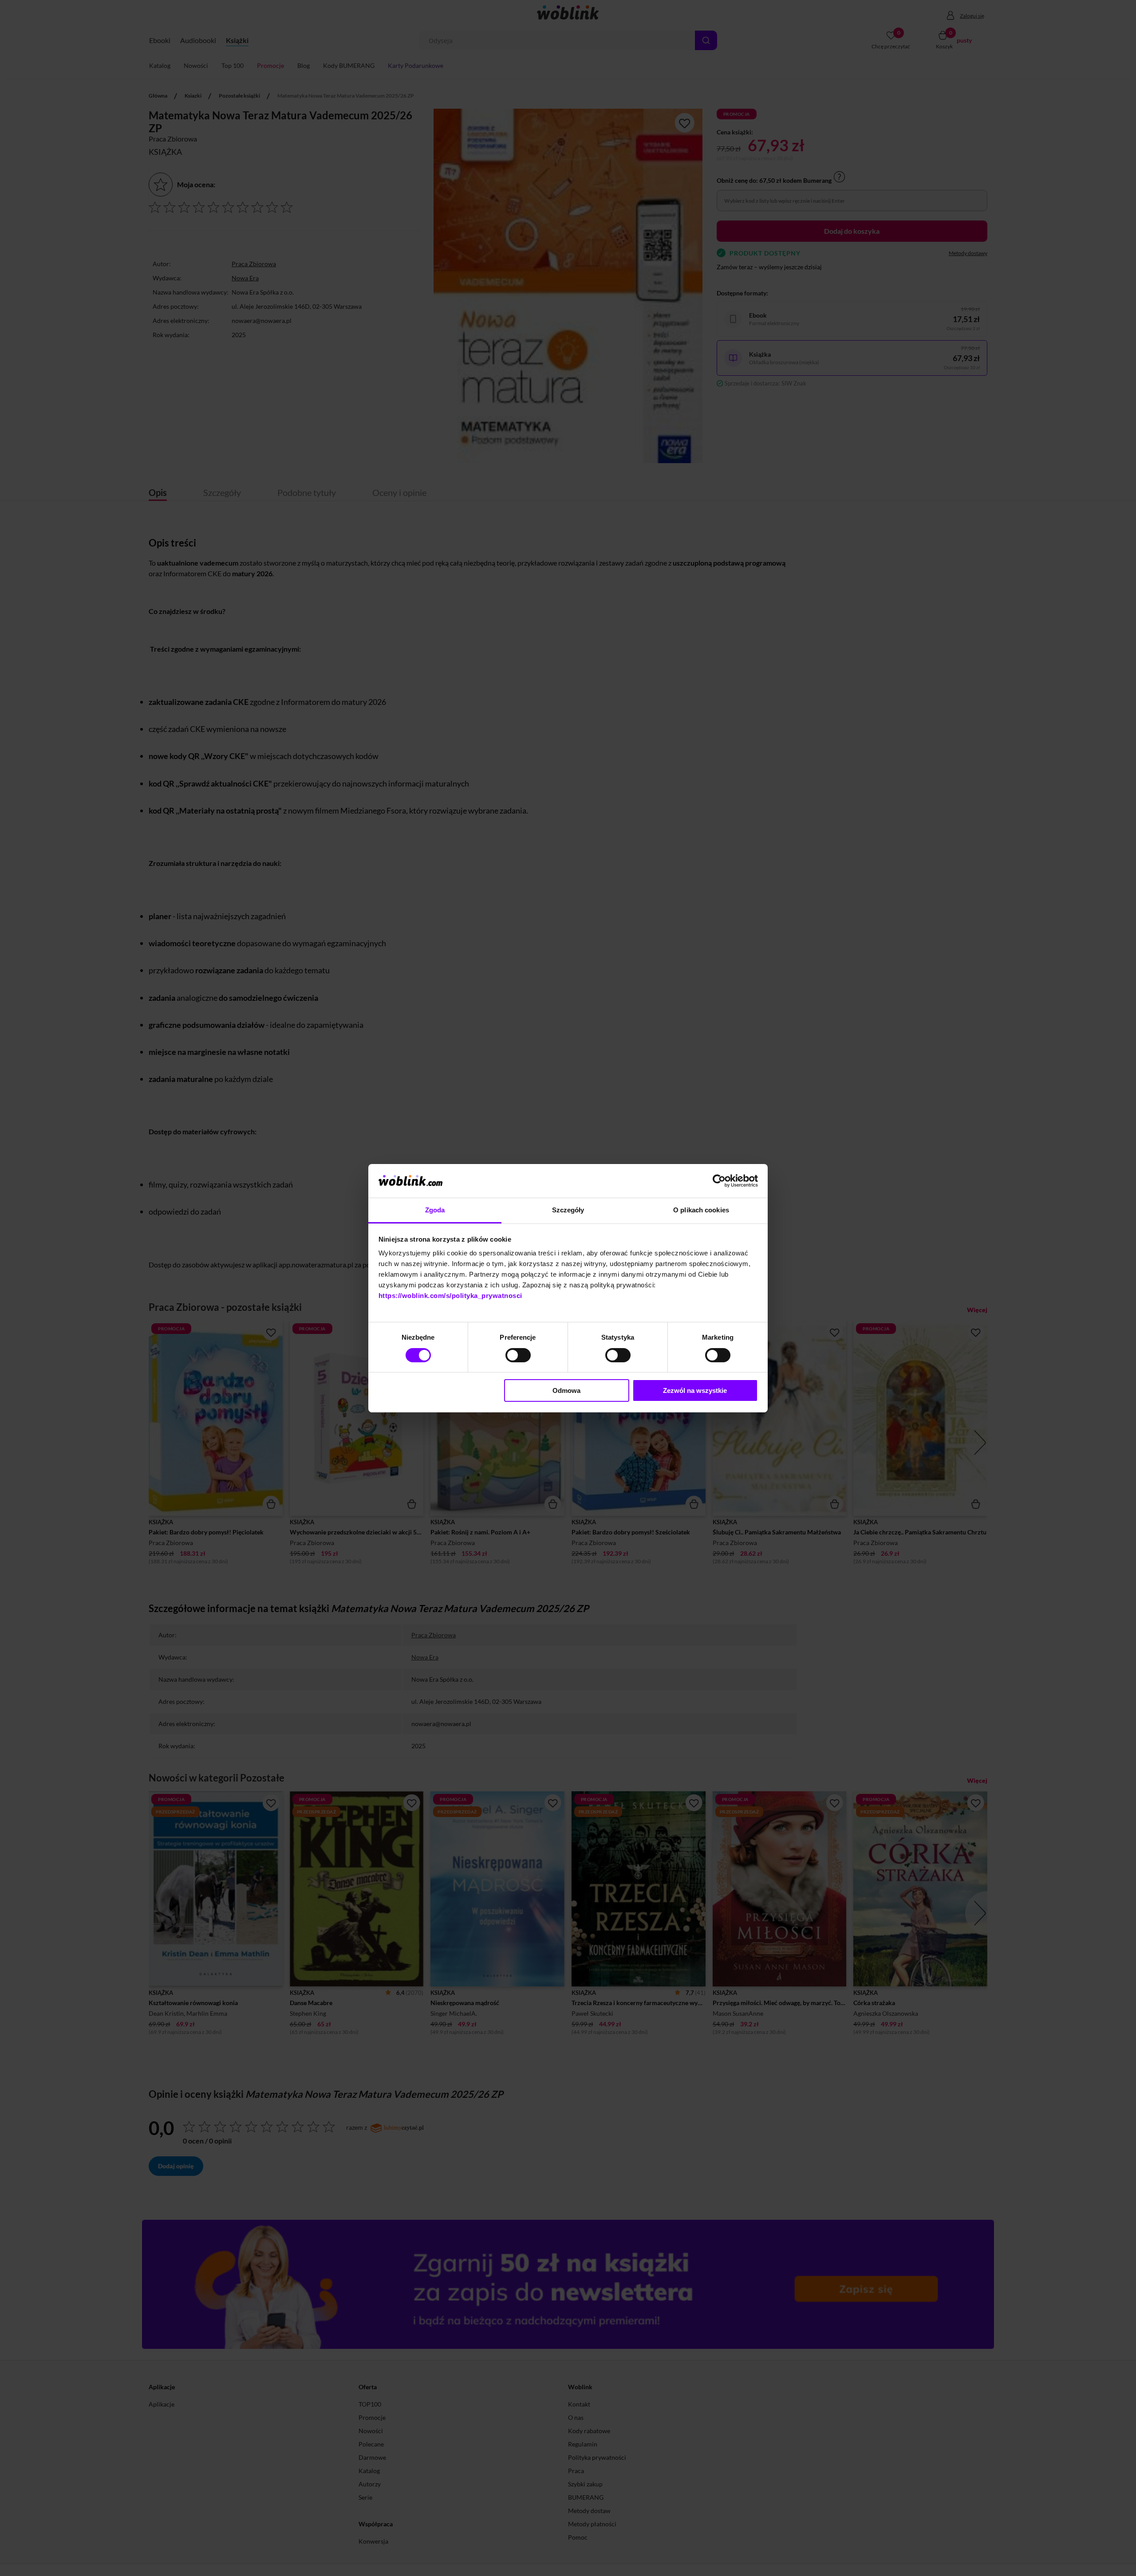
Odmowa (566, 1390)
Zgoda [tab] (435, 1210)
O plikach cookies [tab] (701, 1210)
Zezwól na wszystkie (695, 1390)
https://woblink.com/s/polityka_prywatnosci (450, 1296)
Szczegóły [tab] (568, 1210)
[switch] (518, 1355)
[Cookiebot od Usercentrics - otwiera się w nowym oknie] (719, 1181)
